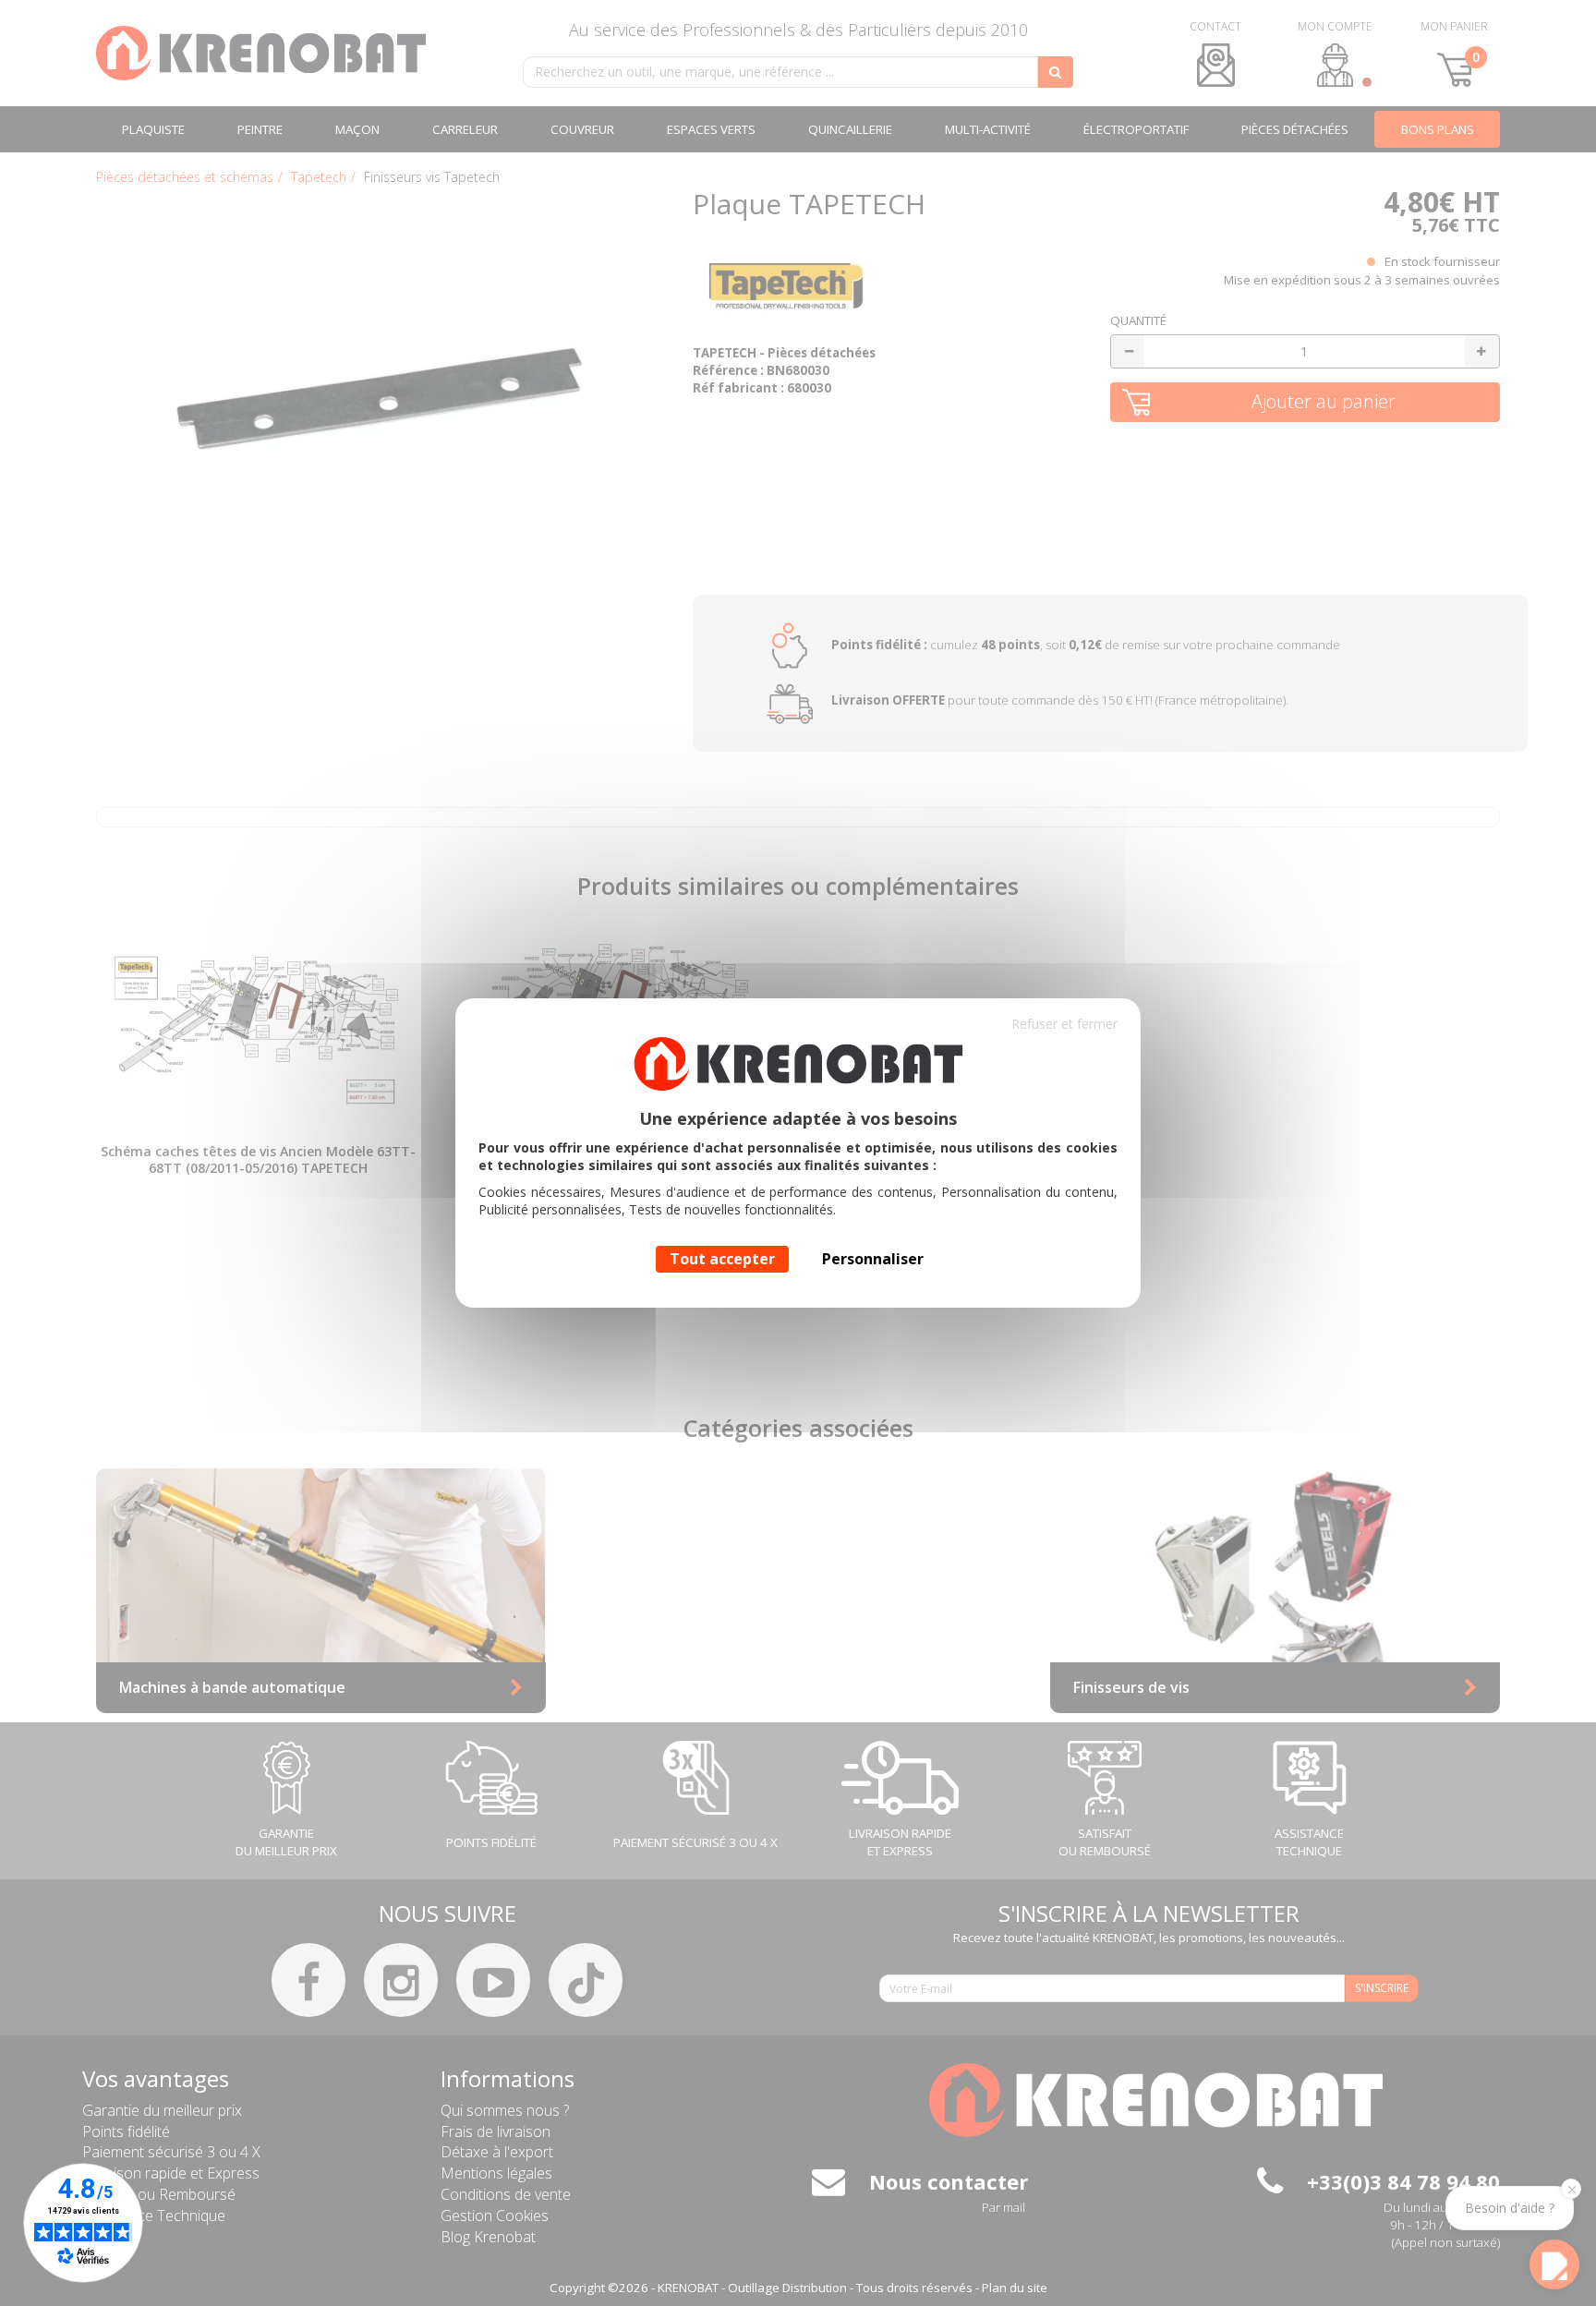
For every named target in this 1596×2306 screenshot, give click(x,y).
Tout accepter (722, 1259)
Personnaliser (873, 1259)
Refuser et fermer (1064, 1024)
